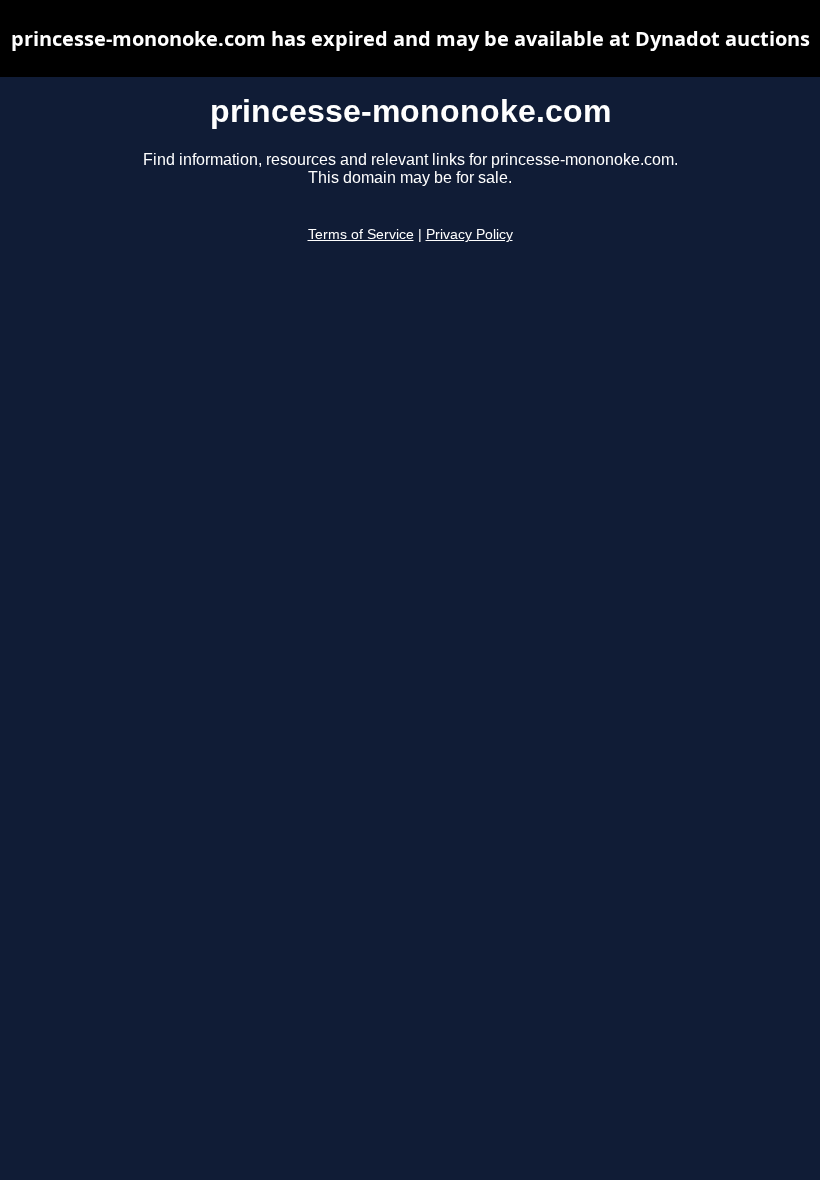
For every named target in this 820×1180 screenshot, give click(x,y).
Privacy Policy (469, 234)
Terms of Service (361, 234)
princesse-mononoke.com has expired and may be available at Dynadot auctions (410, 38)
